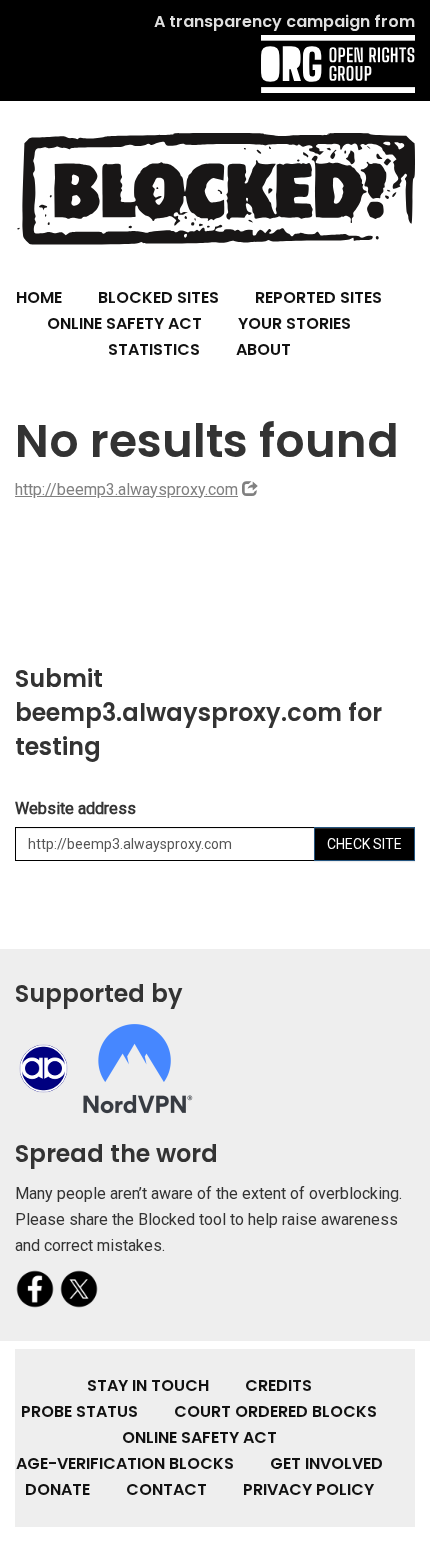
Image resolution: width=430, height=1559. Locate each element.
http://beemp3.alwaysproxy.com (126, 489)
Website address (75, 808)
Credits (278, 1385)
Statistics (154, 349)
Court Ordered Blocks (275, 1411)
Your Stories (294, 323)
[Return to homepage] (215, 187)
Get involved (326, 1463)
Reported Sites (318, 297)
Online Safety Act (124, 323)
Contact (166, 1489)
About (263, 349)
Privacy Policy (308, 1489)
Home (39, 297)
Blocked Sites (158, 297)
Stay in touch (148, 1385)
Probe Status (79, 1411)
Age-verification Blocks (125, 1463)
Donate (57, 1489)
